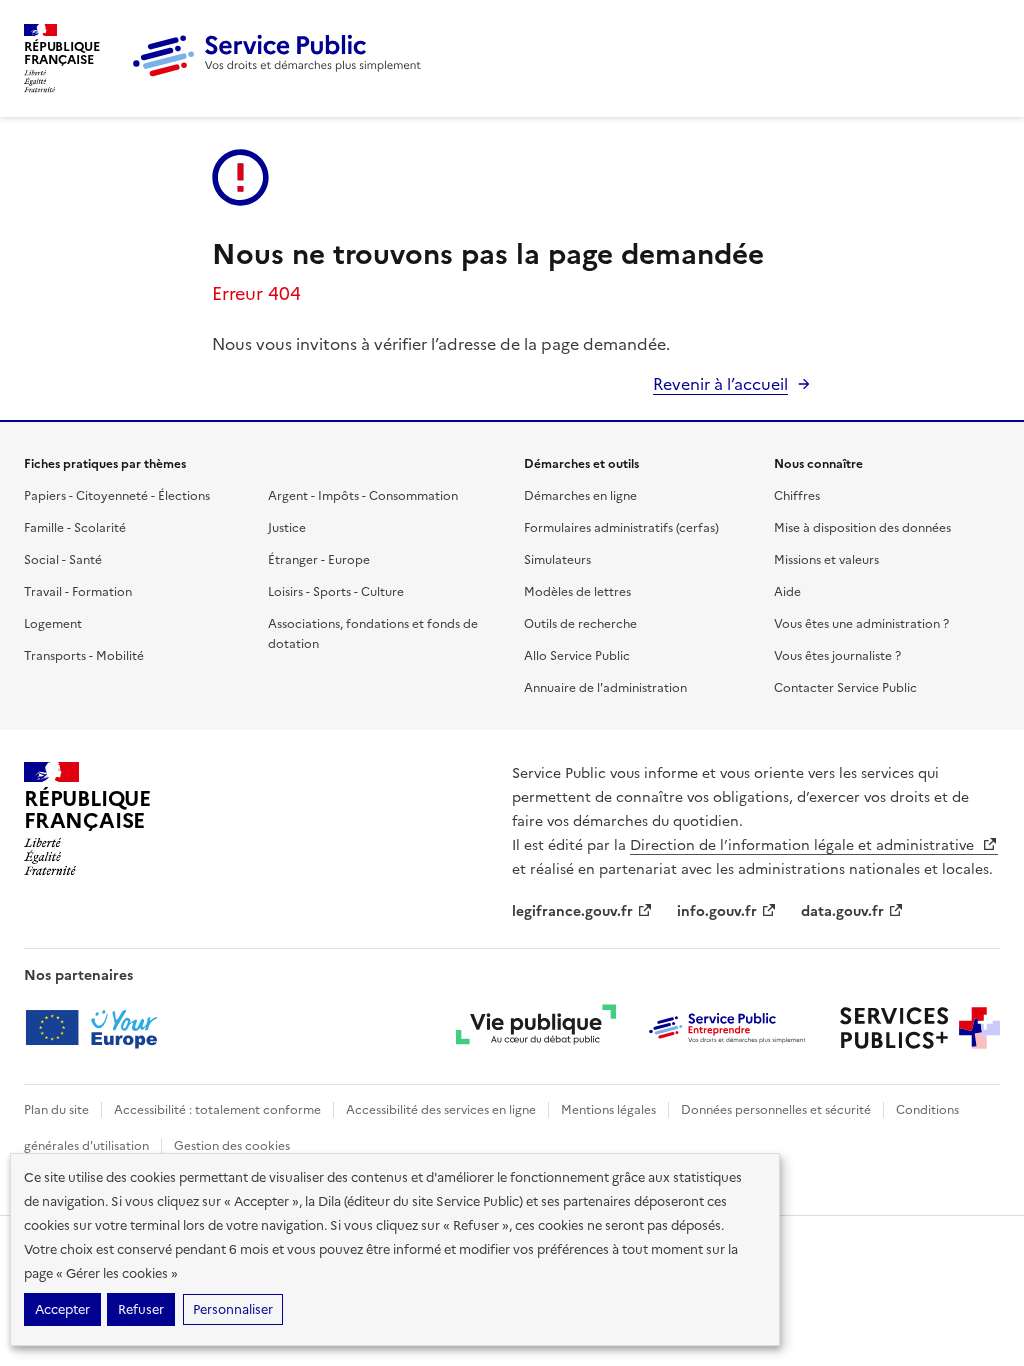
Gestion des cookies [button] (232, 1146)
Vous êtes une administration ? (861, 624)
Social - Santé (63, 560)
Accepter (62, 1309)
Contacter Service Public (845, 688)
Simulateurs (557, 560)
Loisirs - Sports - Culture (336, 592)
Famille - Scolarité (75, 528)
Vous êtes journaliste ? (837, 656)
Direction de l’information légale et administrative (804, 845)
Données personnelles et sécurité (776, 1110)
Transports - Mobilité (84, 656)
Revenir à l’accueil (720, 384)
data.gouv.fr (842, 911)
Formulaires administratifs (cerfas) (621, 528)
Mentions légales (608, 1110)
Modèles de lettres (577, 592)
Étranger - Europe (319, 560)
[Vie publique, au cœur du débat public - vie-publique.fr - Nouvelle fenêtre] (536, 1028)
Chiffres (797, 496)
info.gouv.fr (717, 911)
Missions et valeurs (826, 560)
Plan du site (56, 1110)
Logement (53, 624)
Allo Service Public (577, 656)
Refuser (141, 1309)
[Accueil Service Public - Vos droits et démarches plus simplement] (282, 73)
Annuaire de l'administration (605, 688)
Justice (287, 528)
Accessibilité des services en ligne (441, 1110)
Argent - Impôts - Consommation (363, 496)
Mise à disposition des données (862, 528)
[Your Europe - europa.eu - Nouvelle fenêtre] (98, 1028)
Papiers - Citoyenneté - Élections (117, 496)
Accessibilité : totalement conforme (217, 1110)
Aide (787, 592)
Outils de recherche (580, 624)
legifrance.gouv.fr (572, 911)
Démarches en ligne (580, 496)
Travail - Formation (78, 592)
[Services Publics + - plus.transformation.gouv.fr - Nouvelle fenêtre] (920, 1028)
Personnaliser (233, 1309)
